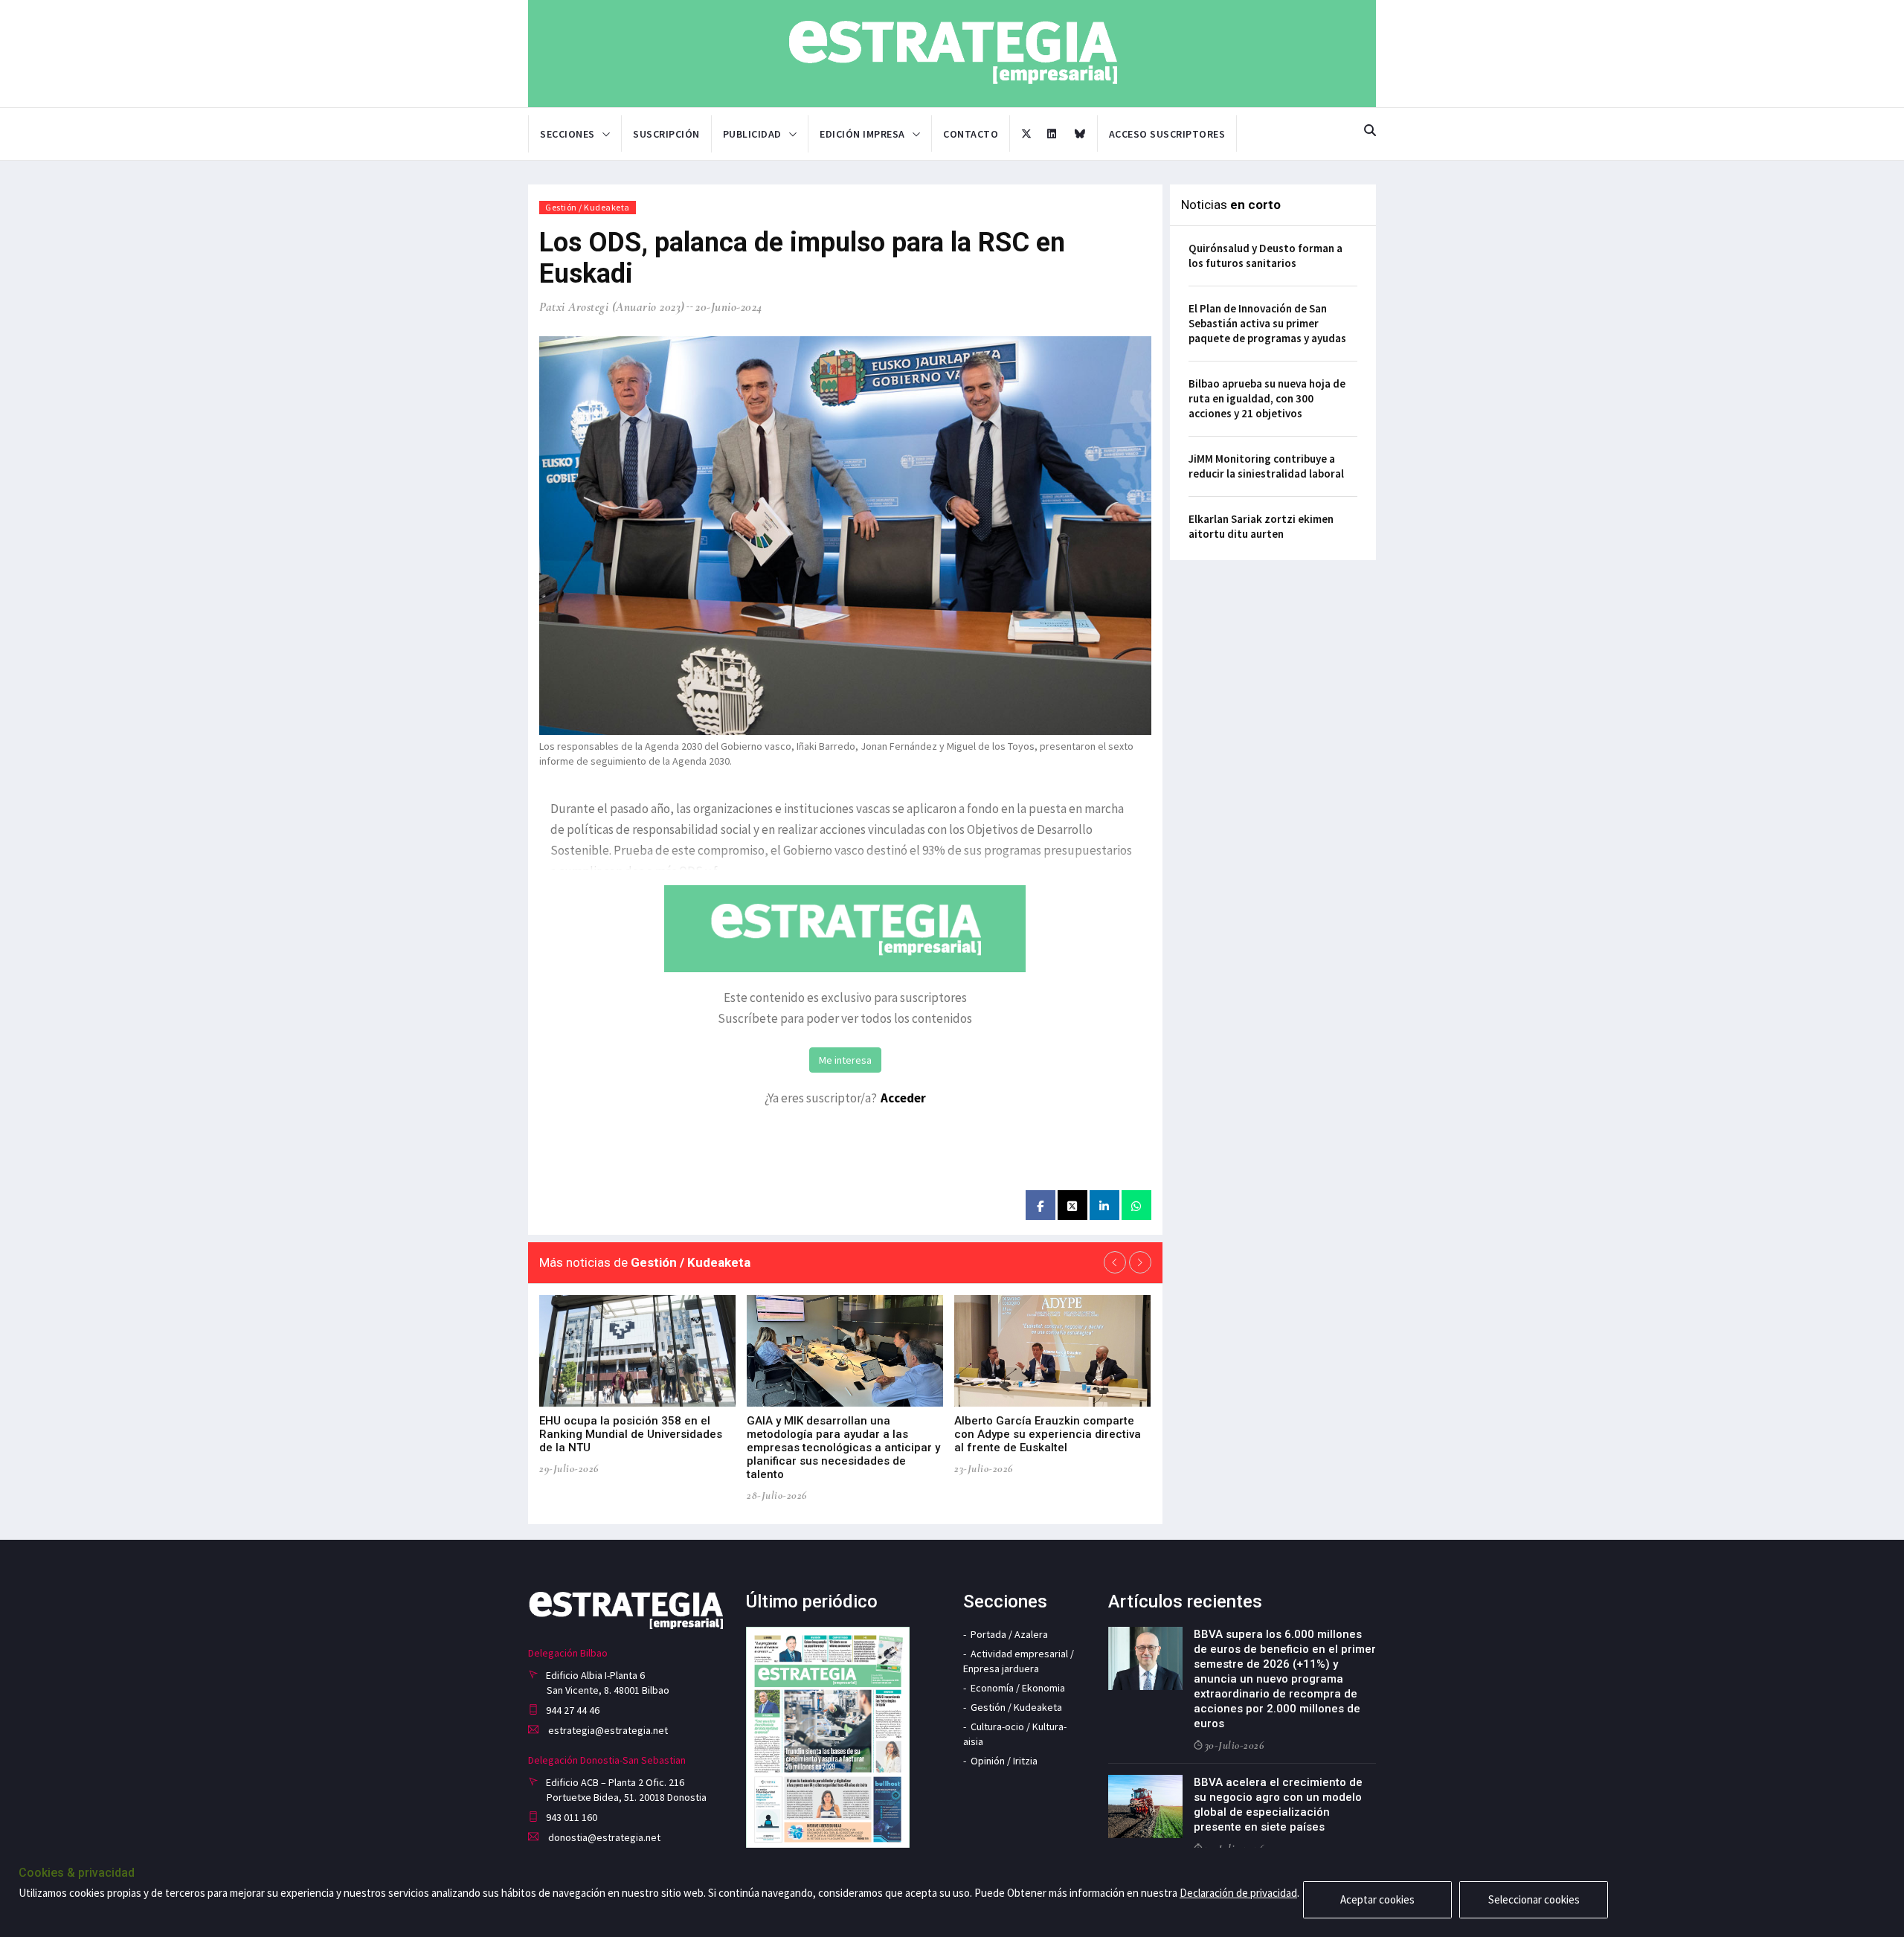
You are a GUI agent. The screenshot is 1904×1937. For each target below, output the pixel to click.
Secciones (567, 134)
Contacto (971, 134)
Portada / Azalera (1009, 1634)
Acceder (903, 1098)
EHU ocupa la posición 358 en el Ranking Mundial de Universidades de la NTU (631, 1434)
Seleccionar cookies (1534, 1899)
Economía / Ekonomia (1018, 1688)
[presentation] (1115, 1262)
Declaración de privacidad (1238, 1893)
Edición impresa (862, 134)
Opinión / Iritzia (1004, 1761)
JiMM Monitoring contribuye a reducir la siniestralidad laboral (1266, 466)
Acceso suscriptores (1167, 134)
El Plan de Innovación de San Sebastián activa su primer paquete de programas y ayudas (1267, 323)
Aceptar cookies (1377, 1899)
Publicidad (752, 134)
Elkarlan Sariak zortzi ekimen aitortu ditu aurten (1261, 526)
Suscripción (666, 134)
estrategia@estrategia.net (607, 1730)
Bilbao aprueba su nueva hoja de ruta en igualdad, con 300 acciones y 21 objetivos (1267, 398)
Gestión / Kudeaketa (588, 207)
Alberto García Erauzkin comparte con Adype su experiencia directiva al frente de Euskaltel (1048, 1434)
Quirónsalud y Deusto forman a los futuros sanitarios (1265, 256)
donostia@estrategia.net (603, 1837)
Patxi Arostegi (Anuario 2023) (612, 307)
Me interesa (845, 1060)
